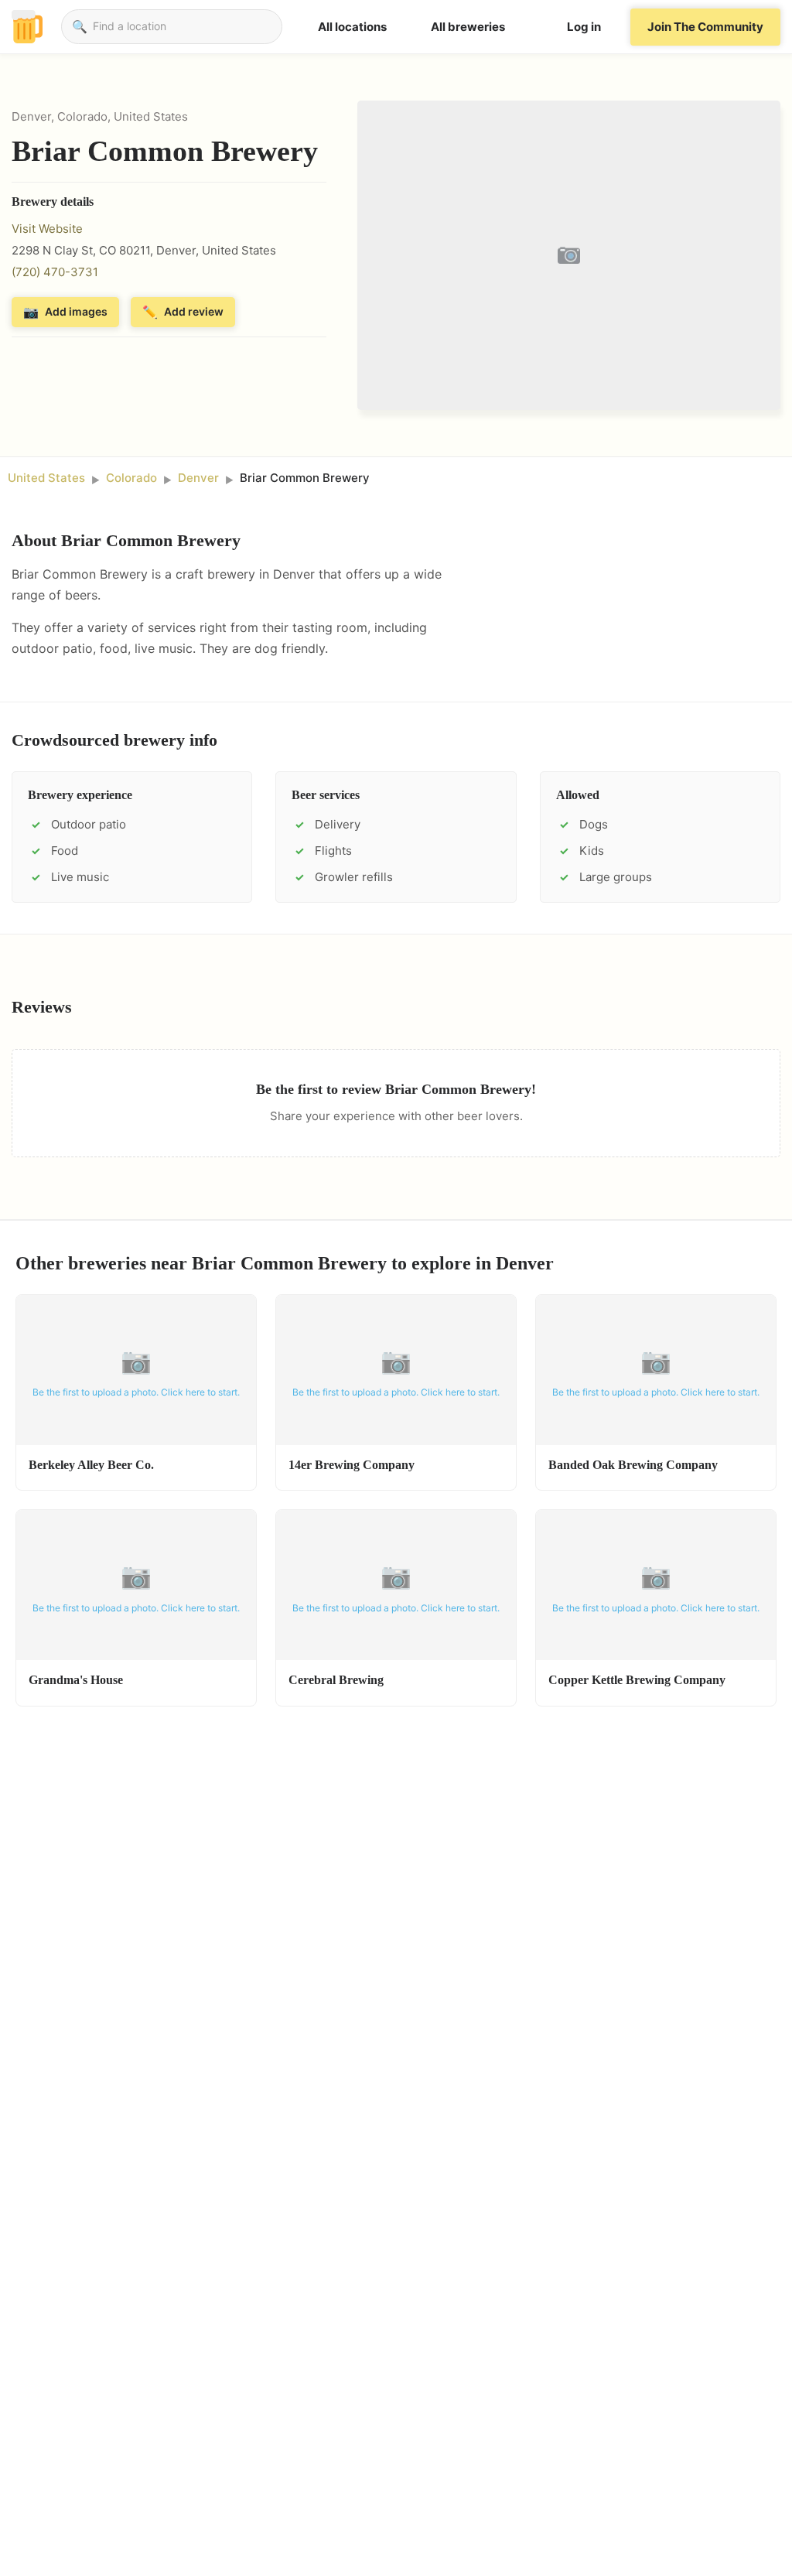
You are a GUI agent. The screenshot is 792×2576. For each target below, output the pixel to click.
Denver (198, 478)
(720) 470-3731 (55, 272)
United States (46, 478)
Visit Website (47, 229)
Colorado (131, 478)
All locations (352, 27)
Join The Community (705, 27)
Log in (584, 27)
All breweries (468, 27)
